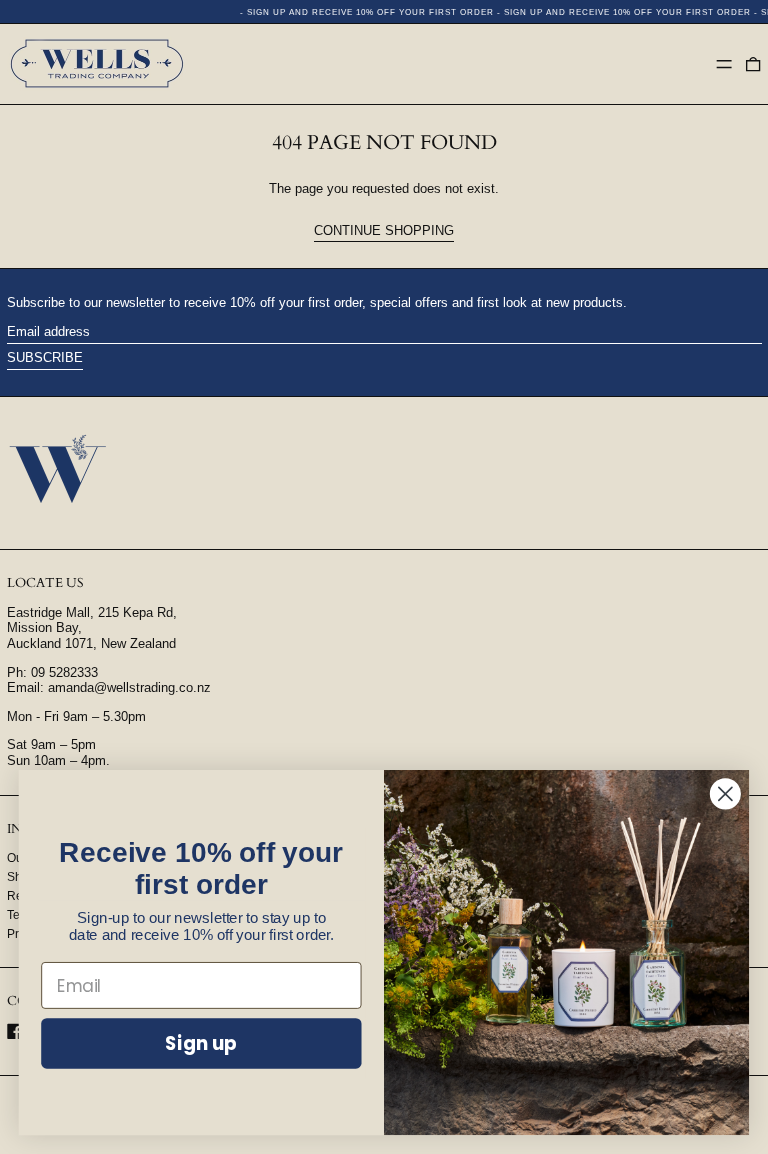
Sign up (201, 1043)
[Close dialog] (725, 793)
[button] (753, 64)
